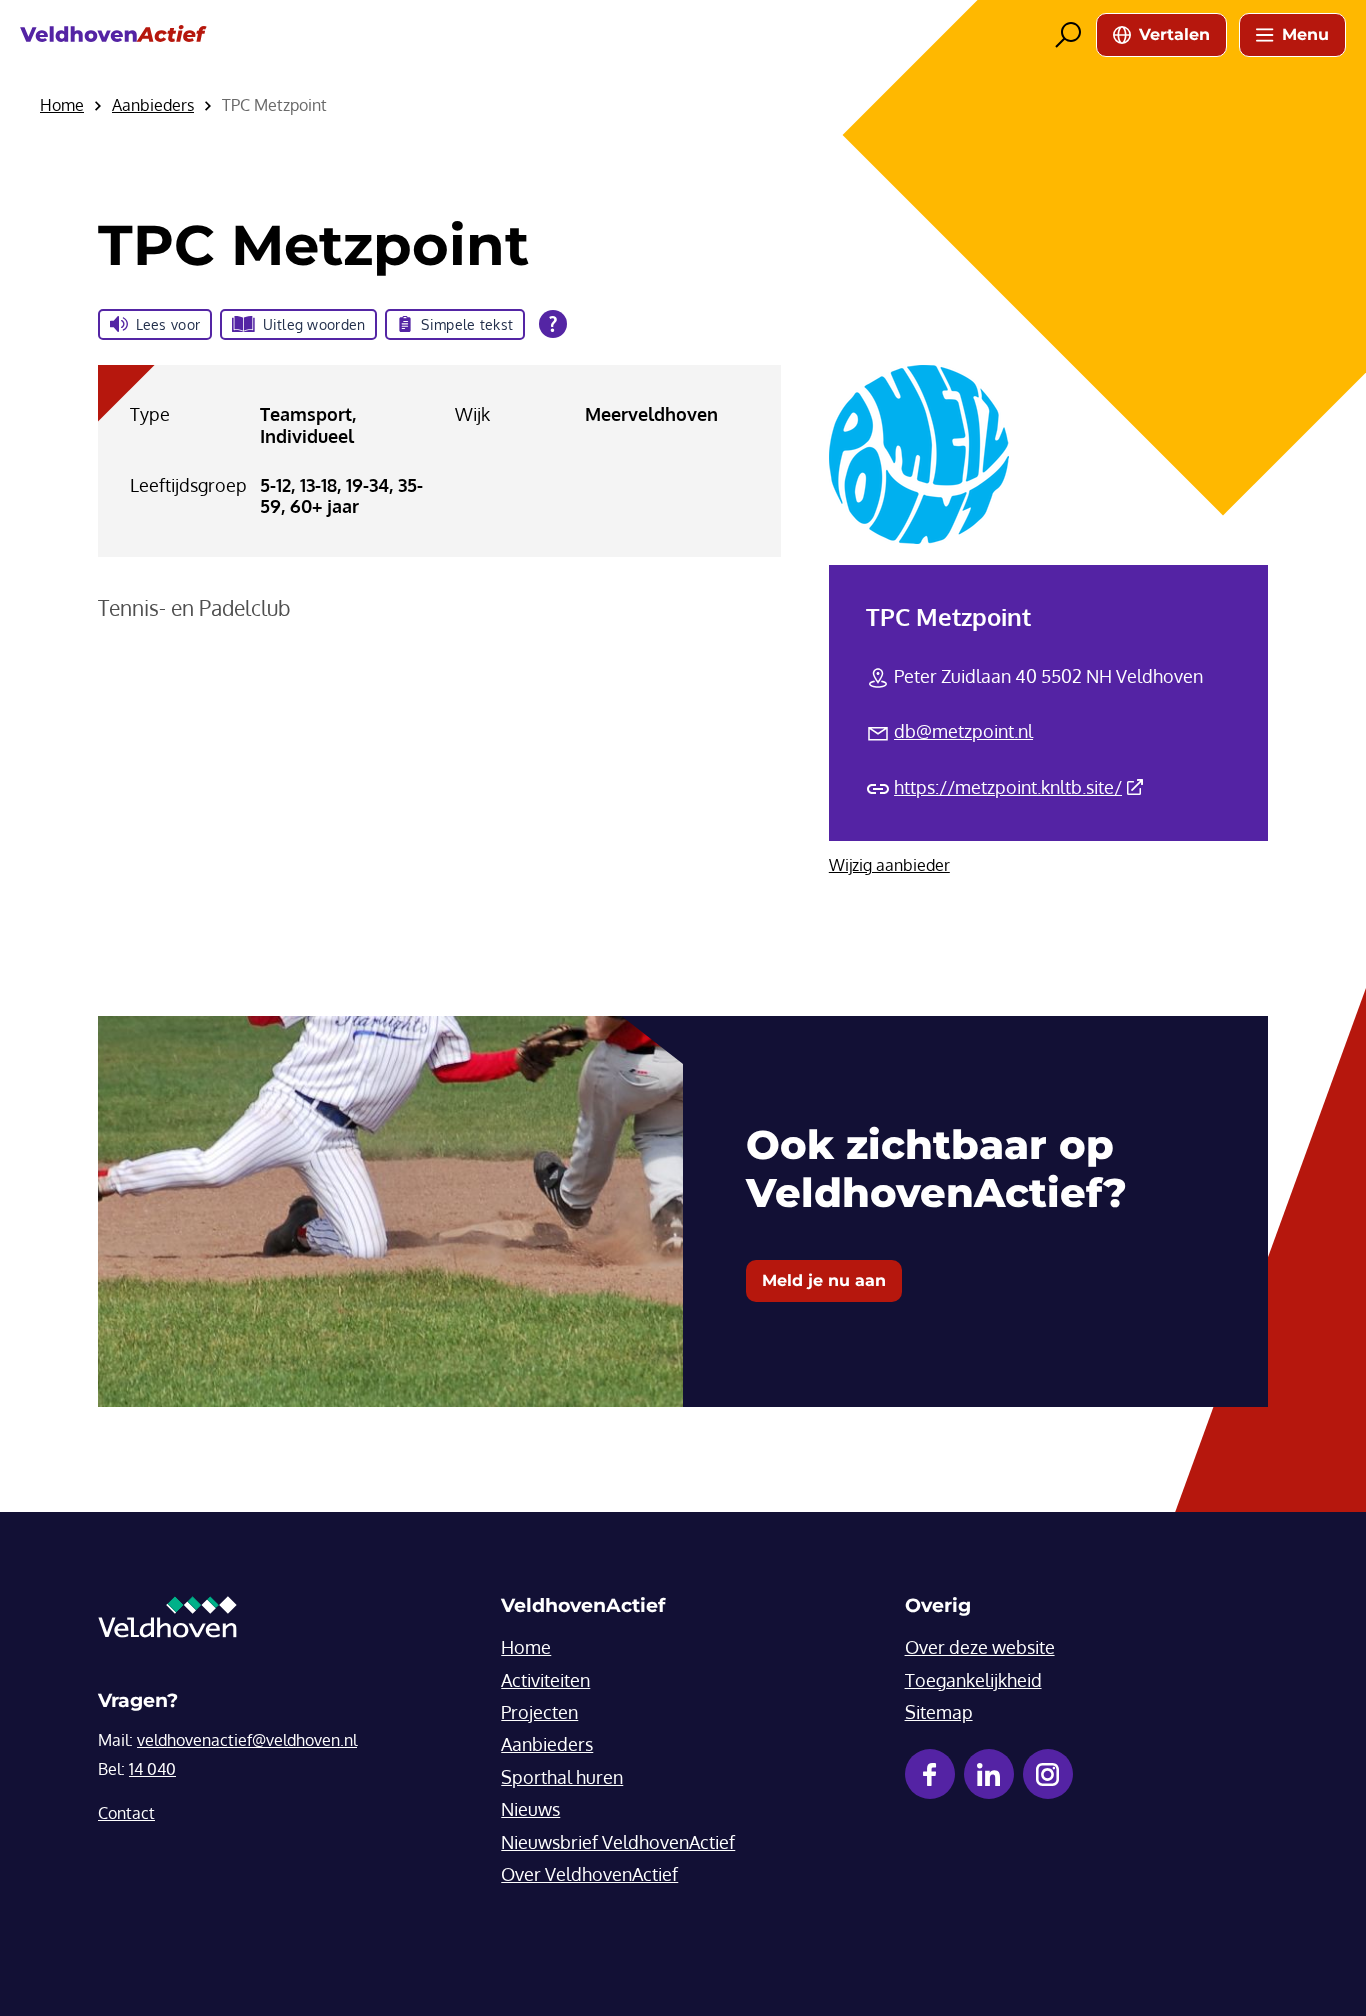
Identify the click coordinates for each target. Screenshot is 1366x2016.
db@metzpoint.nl (963, 731)
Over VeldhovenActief (589, 1874)
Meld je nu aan (824, 1280)
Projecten (539, 1712)
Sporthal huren (562, 1777)
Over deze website (980, 1647)
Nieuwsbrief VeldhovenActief (618, 1842)
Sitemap (939, 1712)
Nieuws (530, 1809)
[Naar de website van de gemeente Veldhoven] (167, 1622)
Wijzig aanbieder (889, 865)
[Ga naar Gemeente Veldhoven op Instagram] (1048, 1774)
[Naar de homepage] (113, 34)
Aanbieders (547, 1744)
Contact (126, 1813)
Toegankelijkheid (973, 1680)
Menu (1305, 34)
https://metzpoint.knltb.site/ (1018, 787)
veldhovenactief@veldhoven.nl (247, 1740)
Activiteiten (545, 1680)
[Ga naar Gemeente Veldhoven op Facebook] (930, 1774)
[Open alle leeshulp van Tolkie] (553, 324)
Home (526, 1647)
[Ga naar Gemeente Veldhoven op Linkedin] (989, 1774)
